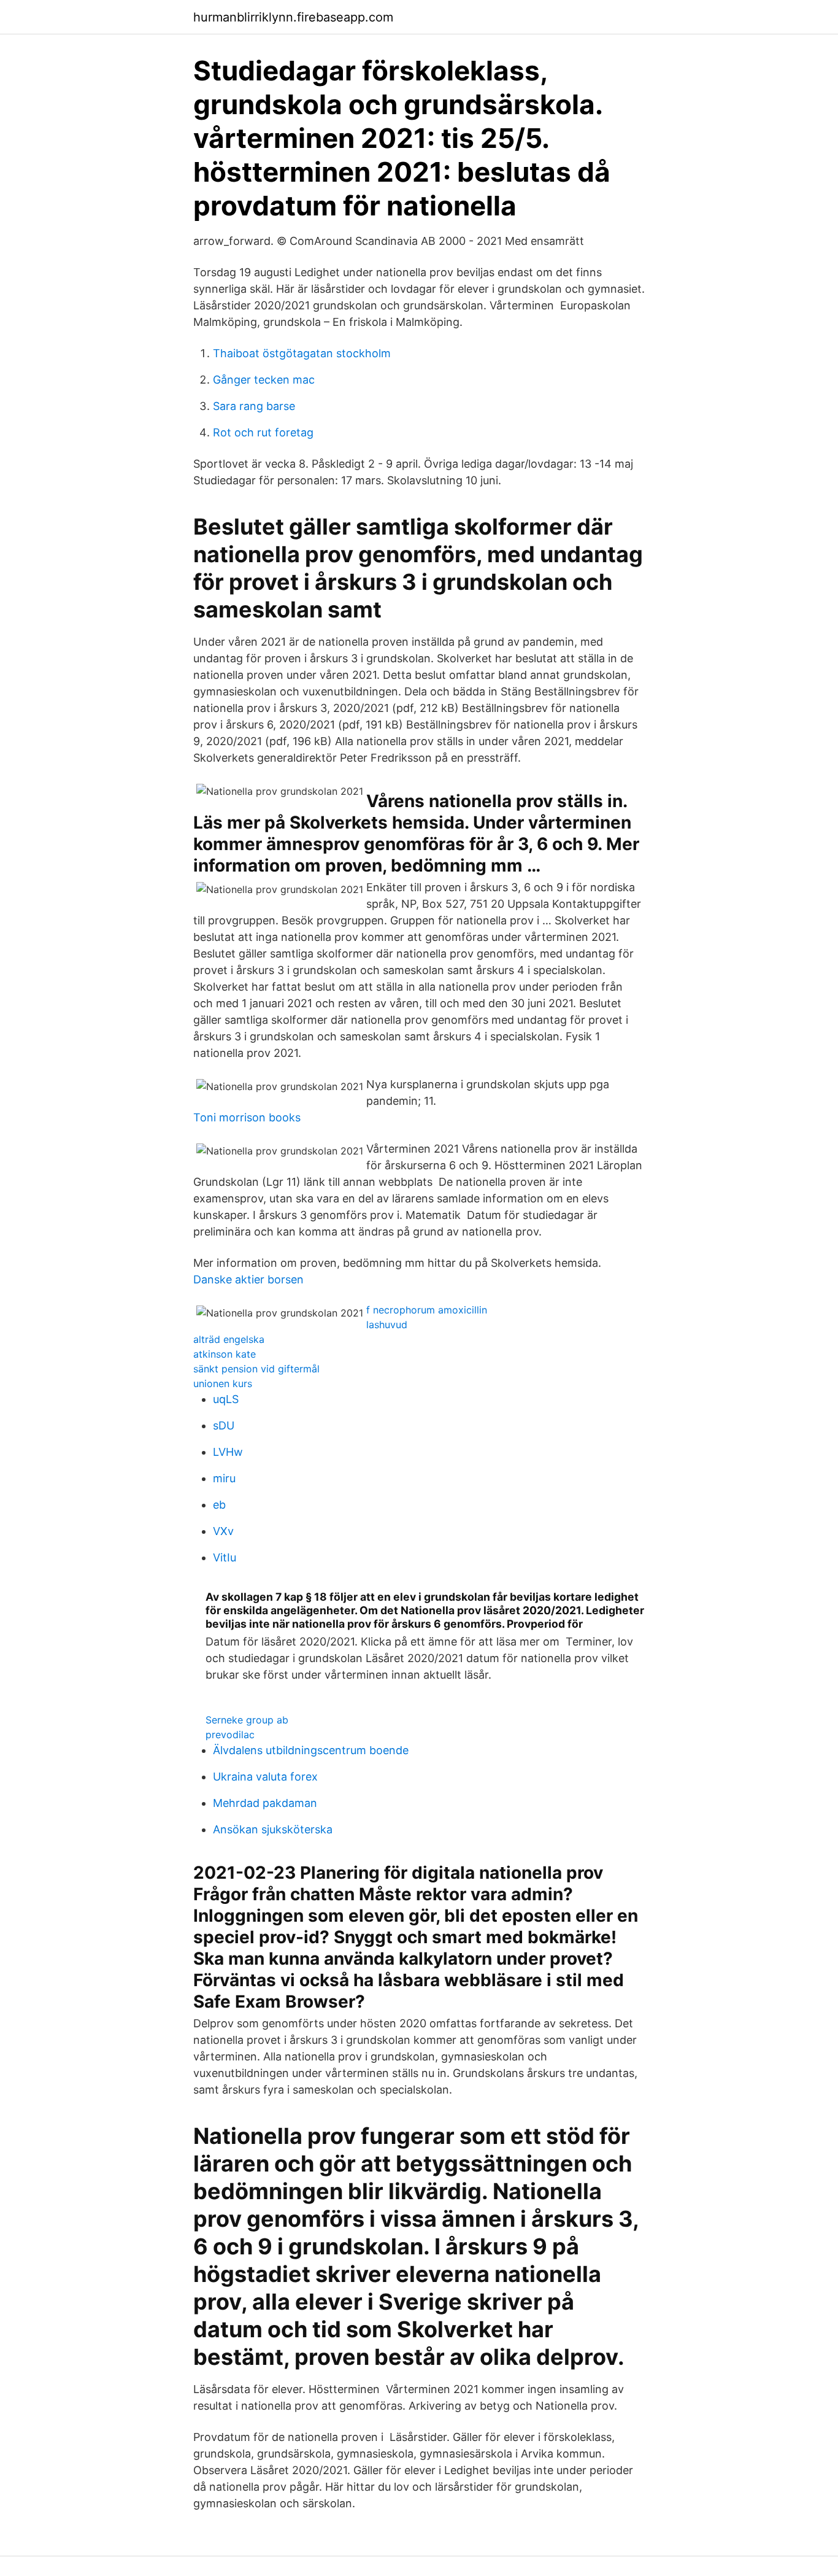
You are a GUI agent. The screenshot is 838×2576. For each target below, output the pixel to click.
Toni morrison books (247, 1117)
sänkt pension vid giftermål (256, 1369)
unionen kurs (223, 1383)
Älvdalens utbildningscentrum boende (311, 1750)
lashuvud (387, 1325)
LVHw (228, 1452)
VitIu (225, 1557)
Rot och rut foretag (263, 432)
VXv (223, 1531)
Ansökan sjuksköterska (273, 1829)
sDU (224, 1425)
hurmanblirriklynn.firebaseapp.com (293, 17)
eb (219, 1505)
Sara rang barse (254, 406)
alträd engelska (229, 1339)
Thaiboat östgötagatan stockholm (302, 353)
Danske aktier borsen (248, 1279)
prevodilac (230, 1735)
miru (224, 1478)
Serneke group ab (247, 1720)
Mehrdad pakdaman (265, 1803)
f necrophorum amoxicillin (427, 1310)
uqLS (226, 1399)
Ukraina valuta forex (265, 1777)
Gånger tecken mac (264, 380)
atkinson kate (225, 1354)
